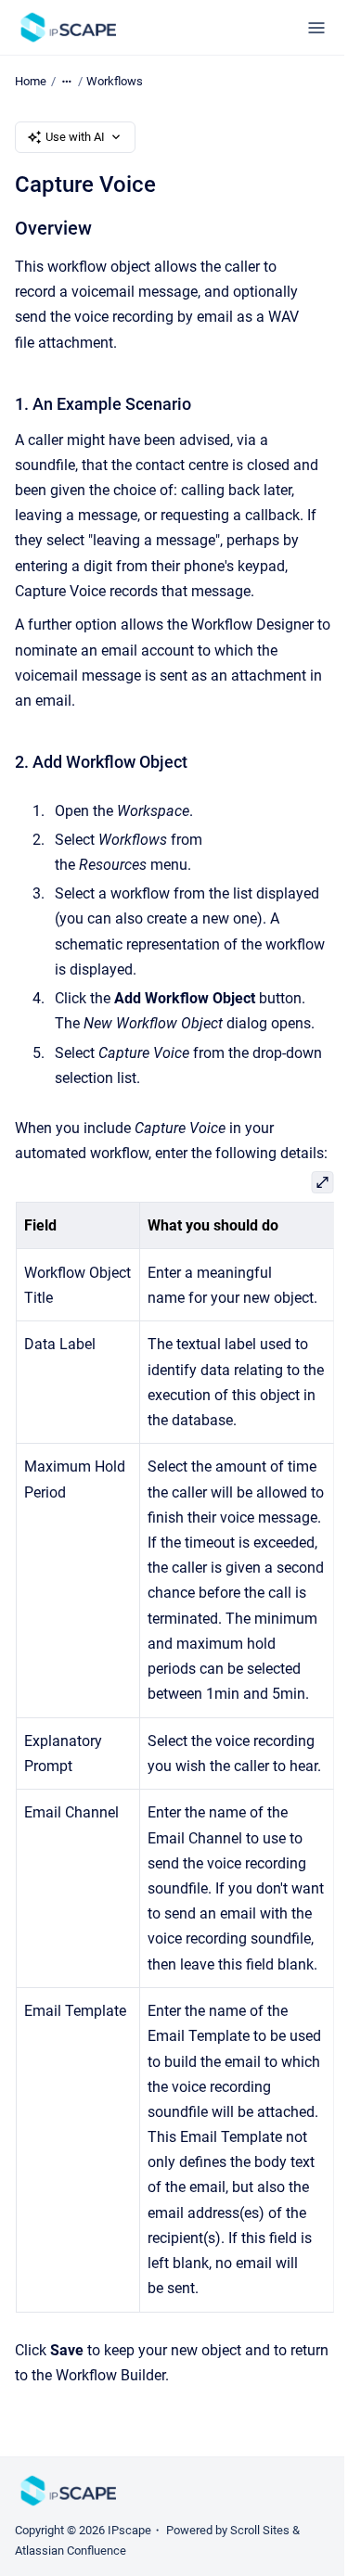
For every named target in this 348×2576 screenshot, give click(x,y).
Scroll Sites (260, 2530)
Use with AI (75, 137)
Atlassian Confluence (71, 2550)
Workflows (115, 81)
